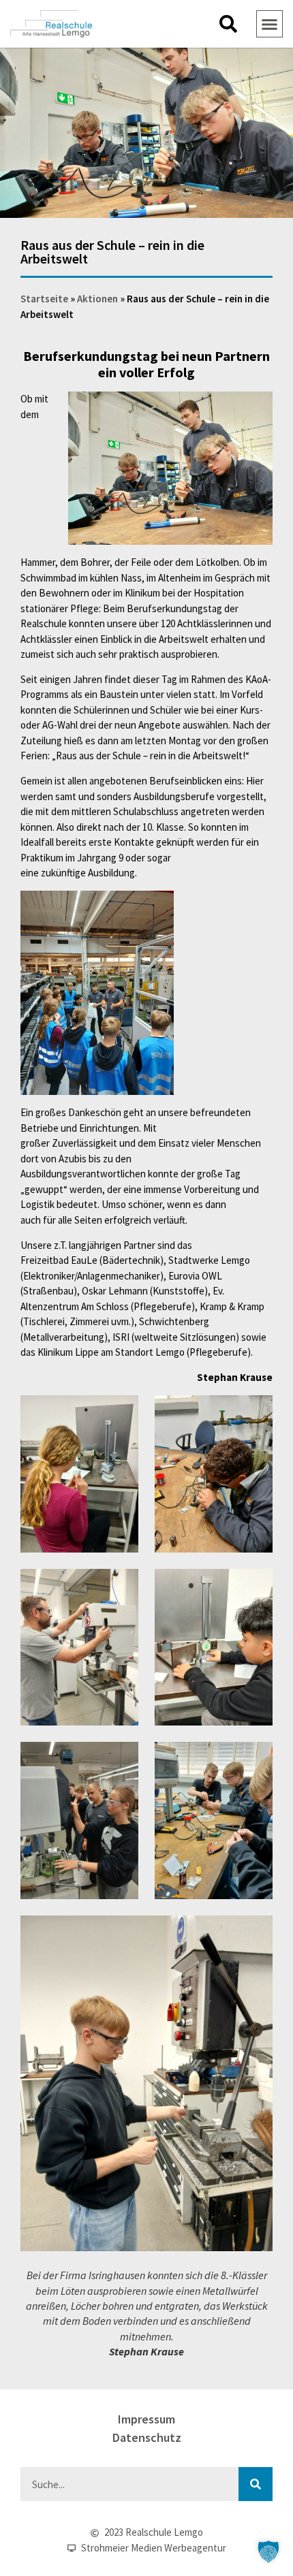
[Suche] (256, 2484)
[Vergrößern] (255, 409)
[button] (228, 24)
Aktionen (97, 299)
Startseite (44, 299)
